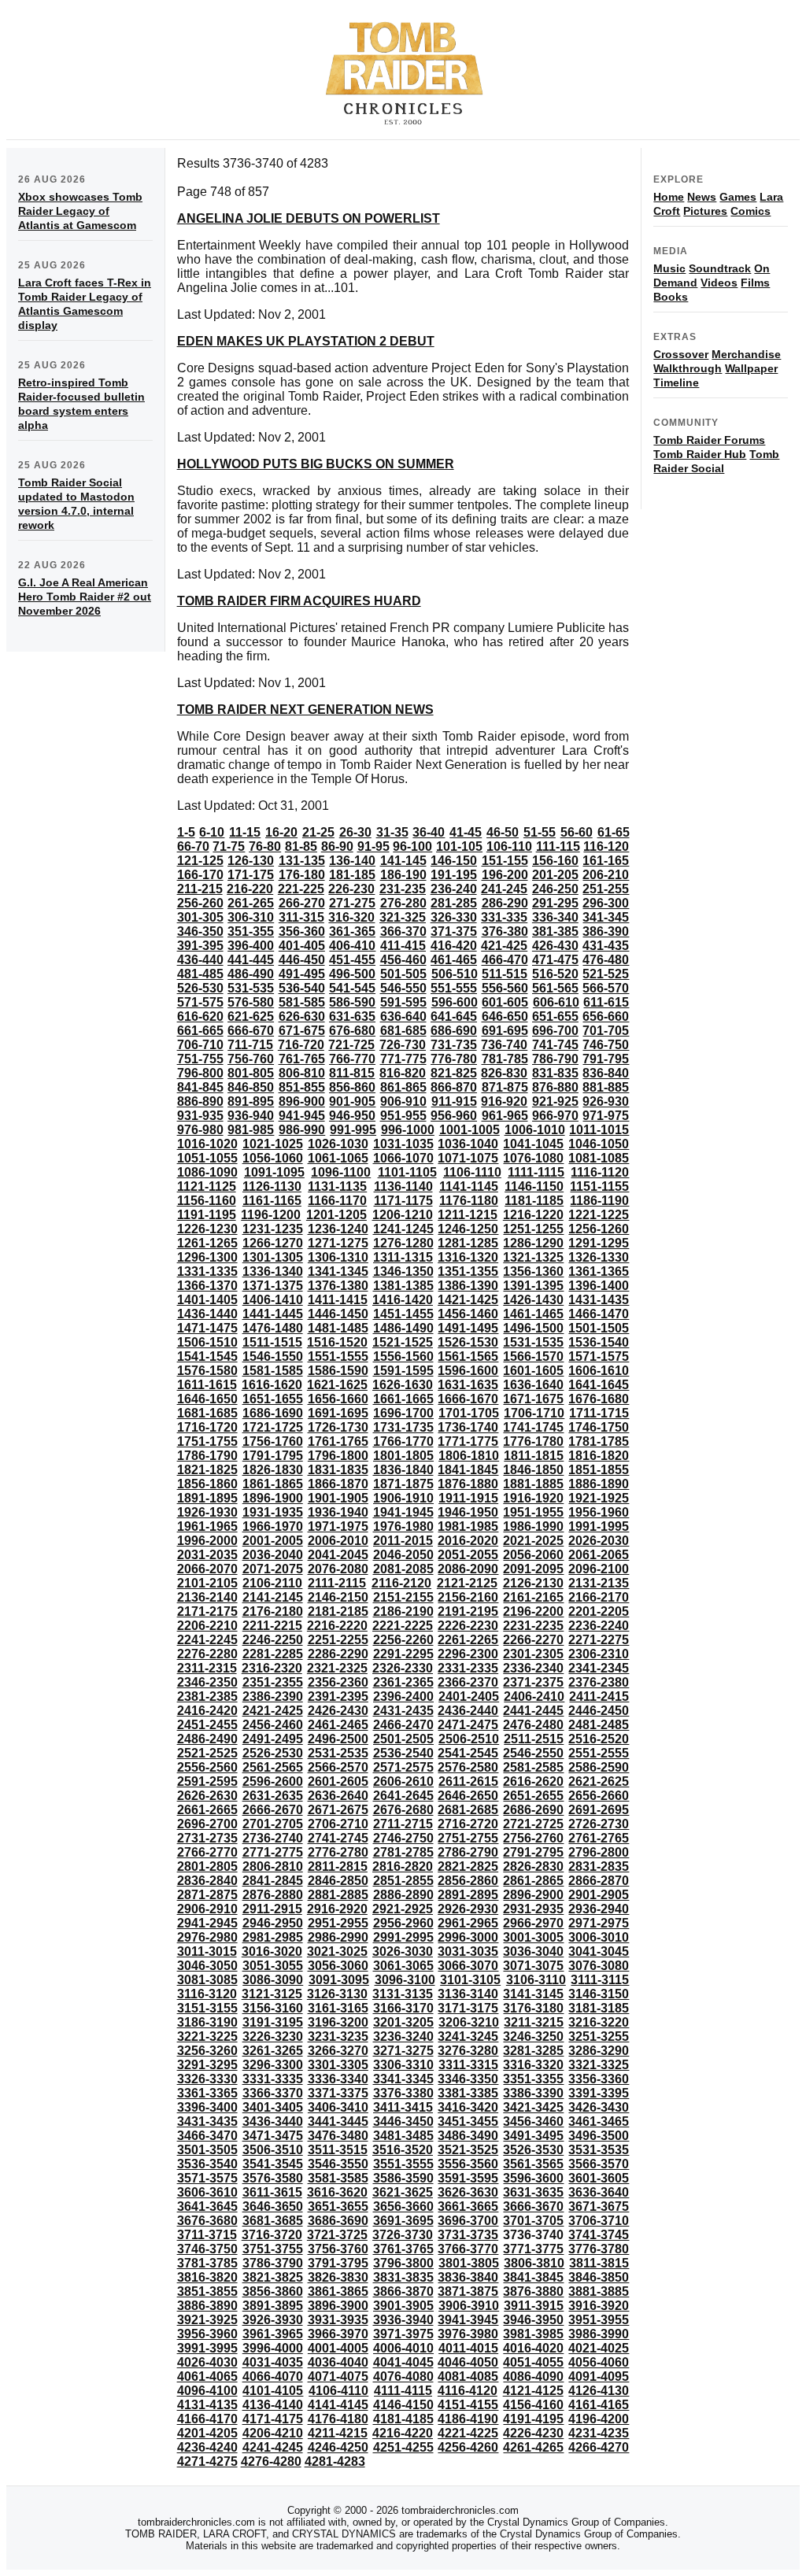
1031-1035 (403, 1144)
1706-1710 (534, 1413)
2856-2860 (468, 1881)
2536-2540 (403, 1753)
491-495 (302, 974)
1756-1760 (273, 1441)
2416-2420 (207, 1711)
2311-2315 (207, 1668)
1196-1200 (271, 1215)
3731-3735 (468, 2235)
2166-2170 (599, 1597)
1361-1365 (599, 1271)
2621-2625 (599, 1781)
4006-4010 (403, 2348)
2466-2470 (403, 1725)
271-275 (352, 903)
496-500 (352, 974)
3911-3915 (534, 2306)
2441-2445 (533, 1711)
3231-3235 (338, 2036)
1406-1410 (273, 1300)
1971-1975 (338, 1526)
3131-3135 (403, 1994)
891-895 (251, 1101)
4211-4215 (338, 2433)
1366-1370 (207, 1286)
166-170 (200, 875)
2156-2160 (468, 1597)
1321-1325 (533, 1257)
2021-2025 (533, 1541)
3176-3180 (533, 2008)
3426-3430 (599, 2107)
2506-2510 (469, 1739)
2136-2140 (207, 1597)
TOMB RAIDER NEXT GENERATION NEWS (305, 710)
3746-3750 (207, 2249)
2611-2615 (468, 1781)
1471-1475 (207, 1328)
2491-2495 (273, 1739)
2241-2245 (207, 1640)
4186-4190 (468, 2419)
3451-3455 (468, 2121)
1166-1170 (337, 1201)
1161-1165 (272, 1201)
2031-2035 (207, 1555)
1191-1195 (207, 1215)
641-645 (454, 1016)
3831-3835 (403, 2277)
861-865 (403, 1087)
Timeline (676, 383)
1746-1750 (599, 1427)
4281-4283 (335, 2461)
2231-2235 (533, 1626)
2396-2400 (403, 1696)
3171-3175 (468, 2008)
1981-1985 (468, 1526)
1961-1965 (207, 1526)
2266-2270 (533, 1640)
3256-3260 (207, 2051)
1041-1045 (533, 1144)
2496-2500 (338, 1739)
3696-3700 (468, 2221)
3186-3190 (207, 2022)
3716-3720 (272, 2235)
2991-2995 (403, 1937)
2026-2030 (599, 1541)
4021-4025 (599, 2348)
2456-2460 (273, 1725)
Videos (719, 283)
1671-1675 (533, 1399)
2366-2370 (468, 1682)
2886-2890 (403, 1895)
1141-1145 (469, 1186)
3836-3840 (468, 2277)
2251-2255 (338, 1640)
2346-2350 (207, 1682)
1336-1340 (273, 1271)
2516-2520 (599, 1739)
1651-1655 (273, 1399)
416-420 (454, 946)
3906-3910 (469, 2306)
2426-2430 (338, 1711)
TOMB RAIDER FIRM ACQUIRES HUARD (299, 601)
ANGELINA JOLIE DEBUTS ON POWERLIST (309, 218)
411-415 (403, 946)
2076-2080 (338, 1569)
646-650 (505, 1016)
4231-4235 (599, 2433)
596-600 (455, 1002)
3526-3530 (533, 2150)
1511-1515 (272, 1342)
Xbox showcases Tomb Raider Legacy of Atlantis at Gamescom (80, 211)
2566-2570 (338, 1767)
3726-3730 (403, 2235)
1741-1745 (533, 1427)
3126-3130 (337, 1994)
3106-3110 (536, 1980)
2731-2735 (207, 1838)
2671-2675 (338, 1810)
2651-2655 (533, 1796)
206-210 (606, 875)
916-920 (504, 1101)
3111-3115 (600, 1980)
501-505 (403, 974)
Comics (751, 211)
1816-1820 (599, 1456)
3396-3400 (207, 2107)
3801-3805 (469, 2263)
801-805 (251, 1073)
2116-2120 (401, 1583)
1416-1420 (403, 1300)
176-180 (302, 875)
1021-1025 (273, 1144)
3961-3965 (273, 2334)
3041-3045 (599, 1951)
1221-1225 (599, 1215)
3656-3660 (403, 2206)
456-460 (403, 960)
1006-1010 (535, 1130)
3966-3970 (338, 2334)
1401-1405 (207, 1300)
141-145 (403, 861)
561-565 (555, 988)
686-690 (454, 1031)
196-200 (505, 875)
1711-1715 (599, 1413)
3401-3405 (273, 2107)
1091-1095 (274, 1172)
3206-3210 (469, 2022)
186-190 (403, 875)
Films (755, 283)
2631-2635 (273, 1796)
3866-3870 (403, 2291)
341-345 (606, 917)
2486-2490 (207, 1739)
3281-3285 (533, 2051)
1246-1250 (468, 1229)
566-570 (606, 988)
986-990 (302, 1130)
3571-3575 (207, 2178)
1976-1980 (403, 1526)
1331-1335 (207, 1271)
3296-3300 (273, 2065)
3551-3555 (403, 2164)
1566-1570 (533, 1356)
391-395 (200, 946)
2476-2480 (533, 1725)
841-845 (200, 1087)
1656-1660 (338, 1399)
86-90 (337, 846)
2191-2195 (468, 1611)
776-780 (454, 1059)
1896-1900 (273, 1498)
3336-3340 (338, 2079)
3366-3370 (273, 2093)
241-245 (504, 889)
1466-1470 (599, 1314)
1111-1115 (536, 1172)
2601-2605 (338, 1781)
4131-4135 (207, 2405)
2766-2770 (207, 1852)
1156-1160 (207, 1201)
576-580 (251, 1002)
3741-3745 (599, 2235)
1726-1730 (338, 1427)
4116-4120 (468, 2391)
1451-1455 (403, 1314)
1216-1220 (533, 1215)
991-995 (353, 1130)
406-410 (352, 946)
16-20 (281, 832)
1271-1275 (338, 1243)
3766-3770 (468, 2249)
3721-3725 (337, 2235)
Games (738, 197)
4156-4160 (533, 2405)
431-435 (606, 946)
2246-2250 (273, 1640)
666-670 (251, 1031)
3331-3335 (273, 2079)
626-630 (302, 1016)
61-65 (614, 832)
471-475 (555, 960)
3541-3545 (273, 2164)
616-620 (200, 1016)
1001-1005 (470, 1130)
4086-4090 (533, 2376)
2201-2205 (599, 1611)
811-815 (352, 1073)
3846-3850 (599, 2277)
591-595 (403, 1002)
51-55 (540, 832)
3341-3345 (403, 2079)
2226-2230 (468, 1626)
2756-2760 (533, 1838)
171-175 (251, 875)
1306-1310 (338, 1257)
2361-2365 (403, 1682)
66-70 (193, 846)
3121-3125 (272, 1994)
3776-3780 (599, 2249)
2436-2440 (468, 1711)
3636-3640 (599, 2192)
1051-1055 (207, 1158)
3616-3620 (337, 2192)
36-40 (429, 832)
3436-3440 (273, 2121)
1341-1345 (338, 1271)
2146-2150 (338, 1597)
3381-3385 (468, 2093)
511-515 (505, 974)
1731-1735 (403, 1427)
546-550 (403, 988)
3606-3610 (207, 2192)
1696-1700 (403, 1413)
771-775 (403, 1059)
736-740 (504, 1045)
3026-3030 (403, 1951)
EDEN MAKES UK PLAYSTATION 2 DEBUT (306, 341)
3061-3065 (403, 1966)
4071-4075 (338, 2376)
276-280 (403, 903)
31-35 (392, 832)
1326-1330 (599, 1257)
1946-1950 (468, 1512)
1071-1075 (468, 1158)
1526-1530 (468, 1342)
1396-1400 (599, 1286)
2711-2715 (403, 1824)
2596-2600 (273, 1781)
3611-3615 (272, 2192)
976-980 (200, 1130)
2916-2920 (337, 1909)
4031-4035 (273, 2362)
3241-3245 (468, 2036)
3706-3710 (599, 2221)
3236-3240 (403, 2036)
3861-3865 (338, 2291)
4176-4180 (338, 2419)
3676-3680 (207, 2221)
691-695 (505, 1031)
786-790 (555, 1059)
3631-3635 (533, 2192)
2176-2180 (273, 1611)
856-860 (352, 1087)
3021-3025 (337, 1951)
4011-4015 (468, 2348)
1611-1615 (207, 1385)
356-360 (302, 931)
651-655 (555, 1016)
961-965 (505, 1116)
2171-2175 (207, 1611)
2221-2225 (403, 1626)
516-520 (555, 974)
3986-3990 (599, 2334)
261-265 (251, 903)
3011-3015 (207, 1951)
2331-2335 (468, 1668)
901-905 (352, 1101)
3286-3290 (599, 2051)
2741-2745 (338, 1838)
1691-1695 (338, 1413)
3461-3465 (599, 2121)
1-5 (186, 832)
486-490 (251, 974)
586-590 (352, 1002)
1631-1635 (468, 1385)
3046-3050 (207, 1966)
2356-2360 (338, 1682)
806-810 (302, 1073)
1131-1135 (337, 1186)
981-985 (251, 1130)
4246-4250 (338, 2447)
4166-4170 (207, 2419)
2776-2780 (338, 1852)
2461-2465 (338, 1725)
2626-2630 (207, 1796)
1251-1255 (533, 1229)
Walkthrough (688, 368)
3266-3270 (338, 2051)
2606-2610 (403, 1781)
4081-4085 (468, 2376)
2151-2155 (403, 1597)
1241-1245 (403, 1229)
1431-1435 (599, 1300)
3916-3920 (599, 2306)
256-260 (200, 903)
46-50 (503, 832)
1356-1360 (533, 1271)
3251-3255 (599, 2036)
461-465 (454, 960)
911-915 (454, 1101)
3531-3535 (599, 2150)
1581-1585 (273, 1371)
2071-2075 (273, 1569)
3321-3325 (599, 2065)
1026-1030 (338, 1144)
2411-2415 (599, 1696)
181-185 (352, 875)
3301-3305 (338, 2065)
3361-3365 (207, 2093)
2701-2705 (273, 1824)
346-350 (200, 931)
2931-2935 (533, 1909)
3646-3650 (273, 2206)
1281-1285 (468, 1243)
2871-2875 (207, 1895)
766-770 (352, 1059)
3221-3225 (207, 2036)
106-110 (509, 846)
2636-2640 (338, 1796)
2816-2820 (403, 1866)
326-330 (454, 917)
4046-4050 (468, 2362)
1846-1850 (533, 1470)
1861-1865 (273, 1484)
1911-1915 (468, 1498)
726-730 (403, 1045)
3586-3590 (403, 2178)
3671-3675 (599, 2206)
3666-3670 (533, 2206)
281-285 (454, 903)
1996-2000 (207, 1541)
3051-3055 (273, 1966)
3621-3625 (403, 2192)
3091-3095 (339, 1980)
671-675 (302, 1031)
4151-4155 (468, 2405)
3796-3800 (403, 2263)
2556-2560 (207, 1767)
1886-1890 (599, 1484)
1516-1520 (337, 1342)
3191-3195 (273, 2022)
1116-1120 (600, 1172)
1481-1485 (338, 1328)
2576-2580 (468, 1767)
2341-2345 (599, 1668)
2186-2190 (403, 1611)
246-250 (555, 889)
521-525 (606, 974)
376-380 (505, 931)
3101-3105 (470, 1980)
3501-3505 (207, 2150)
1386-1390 (468, 1286)
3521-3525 (468, 2150)
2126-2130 (533, 1583)
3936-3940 (403, 2320)
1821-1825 (207, 1470)
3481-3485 (403, 2136)
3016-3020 (272, 1951)
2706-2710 (338, 1824)
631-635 (352, 1016)
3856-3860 (273, 2291)
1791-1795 (273, 1456)
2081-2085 (403, 1569)
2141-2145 (273, 1597)
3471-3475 (273, 2136)
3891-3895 (273, 2306)
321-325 (403, 917)
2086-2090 (468, 1569)
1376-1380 (338, 1286)
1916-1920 (533, 1498)
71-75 (229, 846)
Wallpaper (751, 368)
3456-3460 (533, 2121)
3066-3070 (468, 1966)
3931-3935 (338, 2320)
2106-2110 (272, 1583)
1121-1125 (207, 1186)
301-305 (200, 917)
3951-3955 (599, 2320)
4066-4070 (273, 2376)
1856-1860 (207, 1484)
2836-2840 (207, 1881)
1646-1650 (207, 1399)
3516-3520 (403, 2150)
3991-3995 (207, 2348)
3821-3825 (273, 2277)
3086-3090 (273, 1980)
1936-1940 (338, 1512)
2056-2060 (533, 1555)
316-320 (351, 917)
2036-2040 (273, 1555)
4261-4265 (533, 2447)
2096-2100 (599, 1569)
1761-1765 (338, 1441)
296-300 (606, 903)
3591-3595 (468, 2178)
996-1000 (408, 1130)
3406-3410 (338, 2107)
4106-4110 (338, 2391)
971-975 (606, 1116)
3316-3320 (533, 2065)
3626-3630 (468, 2192)
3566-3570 (599, 2164)
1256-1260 (599, 1229)
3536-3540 (207, 2164)
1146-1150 (534, 1186)
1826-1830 (273, 1470)
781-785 (505, 1059)
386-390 (606, 931)
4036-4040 (338, 2362)
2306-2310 (599, 1654)
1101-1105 (407, 1172)
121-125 (200, 861)
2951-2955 (338, 1923)
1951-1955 (533, 1512)
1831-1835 (338, 1470)
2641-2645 (403, 1796)
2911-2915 (272, 1909)
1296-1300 (207, 1257)
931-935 (200, 1116)
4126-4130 (599, 2391)
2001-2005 (273, 1541)
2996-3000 (468, 1937)
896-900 (302, 1101)
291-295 (555, 903)
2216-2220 (337, 1626)
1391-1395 (533, 1286)
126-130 (251, 861)
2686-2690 (533, 1810)
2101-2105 (207, 1583)
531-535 (251, 988)
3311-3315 (468, 2065)
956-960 (454, 1116)
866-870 (454, 1087)
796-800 (200, 1073)
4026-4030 (207, 2362)
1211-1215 (468, 1215)
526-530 (200, 988)
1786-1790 (207, 1456)
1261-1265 (207, 1243)
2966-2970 (533, 1923)
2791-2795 (533, 1852)
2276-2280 (207, 1654)
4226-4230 (533, 2433)
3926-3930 (273, 2320)
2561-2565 (273, 1767)
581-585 (302, 1002)
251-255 (606, 889)
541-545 (352, 988)
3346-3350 (468, 2079)
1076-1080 (533, 1158)
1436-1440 (207, 1314)
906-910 (403, 1101)
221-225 (301, 889)
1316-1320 (468, 1257)
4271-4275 (207, 2461)
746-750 (606, 1045)
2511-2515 (534, 1739)
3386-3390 (533, 2093)
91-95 (373, 846)
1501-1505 (599, 1328)
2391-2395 (338, 1696)
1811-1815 (534, 1456)
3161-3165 (338, 2008)
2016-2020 (468, 1541)
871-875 (505, 1087)
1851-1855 (599, 1470)
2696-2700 (207, 1824)
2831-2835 (599, 1866)
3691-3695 (403, 2221)
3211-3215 (534, 2022)
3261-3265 (273, 2051)
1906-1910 (403, 1498)
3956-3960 (207, 2334)
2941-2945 (207, 1923)
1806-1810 (469, 1456)
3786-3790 (273, 2263)
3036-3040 (533, 1951)
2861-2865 (533, 1881)
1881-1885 (533, 1484)
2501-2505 (403, 1739)
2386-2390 (273, 1696)
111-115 (558, 846)
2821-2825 (468, 1866)
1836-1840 (403, 1470)
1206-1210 (403, 1215)
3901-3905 (403, 2306)
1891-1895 (207, 1498)
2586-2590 (599, 1767)
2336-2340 (533, 1668)
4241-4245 (273, 2447)
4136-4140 (273, 2405)
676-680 (352, 1031)
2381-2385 (207, 1696)
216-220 (250, 889)
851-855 (302, 1087)
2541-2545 (468, 1753)
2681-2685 (468, 1810)
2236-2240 (599, 1626)
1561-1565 (468, 1356)
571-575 (200, 1002)
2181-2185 (338, 1611)
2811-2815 (338, 1866)
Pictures (705, 211)
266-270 (302, 903)
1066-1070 (403, 1158)
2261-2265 (468, 1640)
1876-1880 (468, 1484)
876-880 (555, 1087)
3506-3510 (273, 2150)
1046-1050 (599, 1144)
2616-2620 (533, 1781)
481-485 (200, 974)
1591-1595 (403, 1371)
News (702, 197)
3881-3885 (599, 2291)
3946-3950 (533, 2320)
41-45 (466, 832)
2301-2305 (533, 1654)
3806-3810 (534, 2263)
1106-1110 (472, 1172)
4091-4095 (599, 2376)
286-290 (505, 903)
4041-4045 (403, 2362)
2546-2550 (533, 1753)
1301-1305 (273, 1257)
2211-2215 (272, 1626)
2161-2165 (533, 1597)
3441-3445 (338, 2121)
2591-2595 (207, 1781)
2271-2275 (599, 1640)
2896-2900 (533, 1895)
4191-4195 (533, 2419)
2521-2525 (207, 1753)
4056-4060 (599, 2362)
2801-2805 (207, 1866)
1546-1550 (273, 1356)
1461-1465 (533, 1314)
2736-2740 (273, 1838)
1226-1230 (207, 1229)
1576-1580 (207, 1371)
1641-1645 (599, 1385)
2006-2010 (338, 1541)
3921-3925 (207, 2320)
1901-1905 (338, 1498)
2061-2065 (599, 1555)
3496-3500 (599, 2136)
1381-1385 (403, 1286)
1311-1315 (403, 1257)
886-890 (200, 1101)
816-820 (403, 1073)
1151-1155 (599, 1186)
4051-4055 (533, 2362)
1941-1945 (403, 1512)
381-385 (555, 931)
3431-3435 (207, 2121)
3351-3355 (533, 2079)
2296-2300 (468, 1654)
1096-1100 (341, 1172)
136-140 (352, 861)
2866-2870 (599, 1881)
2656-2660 (599, 1796)
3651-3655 (338, 2206)
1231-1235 (273, 1229)
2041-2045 (338, 1555)
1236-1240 (338, 1229)
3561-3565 (533, 2164)
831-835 (555, 1073)
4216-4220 (403, 2433)
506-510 (455, 974)
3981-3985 (533, 2334)
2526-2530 (273, 1753)
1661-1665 (403, 1399)
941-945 (302, 1116)
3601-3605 (599, 2178)
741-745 (555, 1045)
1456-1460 (468, 1314)
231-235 (403, 889)
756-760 (251, 1059)
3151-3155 (207, 2008)
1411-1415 (338, 1300)
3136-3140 (468, 1994)
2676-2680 (403, 1810)
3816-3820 (207, 2277)
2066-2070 (207, 1569)
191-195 (454, 875)
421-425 (504, 946)
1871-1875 (403, 1484)
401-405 (302, 946)
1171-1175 (403, 1201)
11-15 (245, 832)
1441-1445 (273, 1314)
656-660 (606, 1016)
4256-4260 (468, 2447)
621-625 (251, 1016)
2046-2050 (403, 1555)
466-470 (505, 960)
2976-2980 (207, 1937)
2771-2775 (273, 1852)
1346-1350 (403, 1271)
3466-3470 (207, 2136)
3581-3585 (338, 2178)
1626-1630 (403, 1385)
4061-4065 (207, 2376)
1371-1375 (273, 1286)
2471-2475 (468, 1725)
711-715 (250, 1045)
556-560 (505, 988)
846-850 (251, 1087)
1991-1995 (599, 1526)
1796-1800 (338, 1456)
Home (669, 197)
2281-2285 (273, 1654)
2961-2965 (468, 1923)
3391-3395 (599, 2093)
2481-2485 (599, 1725)
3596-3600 (533, 2178)
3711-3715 (207, 2235)
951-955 (403, 1116)
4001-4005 (338, 2348)
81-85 (301, 846)
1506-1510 (207, 1342)
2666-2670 (273, 1810)
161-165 (606, 861)
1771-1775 (468, 1441)
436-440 (200, 960)
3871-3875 (468, 2291)
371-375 (454, 931)
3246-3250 (533, 2036)
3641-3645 (207, 2206)
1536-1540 (599, 1342)
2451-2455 (207, 1725)
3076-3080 (599, 1966)
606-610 (556, 1002)
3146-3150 (599, 1994)
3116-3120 (207, 1994)
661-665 (200, 1031)
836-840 (606, 1073)
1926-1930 (207, 1512)
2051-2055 (468, 1555)
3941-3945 (468, 2320)
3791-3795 (338, 2263)
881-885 (606, 1087)
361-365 (352, 931)
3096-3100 (405, 1980)
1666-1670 (468, 1399)
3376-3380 (403, 2093)
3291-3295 (207, 2065)
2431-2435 (403, 1711)
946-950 (352, 1116)
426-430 (555, 946)
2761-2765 (599, 1838)
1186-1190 (599, 1201)
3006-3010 (599, 1937)
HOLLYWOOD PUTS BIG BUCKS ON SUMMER (316, 464)
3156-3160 (273, 2008)
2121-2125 (467, 1583)
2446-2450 (599, 1711)
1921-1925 (599, 1498)
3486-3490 (468, 2136)
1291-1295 (599, 1243)
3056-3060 (338, 1966)
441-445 (251, 960)
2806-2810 (273, 1866)
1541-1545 (207, 1356)
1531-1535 (533, 1342)
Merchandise (746, 354)
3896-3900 (338, 2306)
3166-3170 (403, 2008)
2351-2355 (273, 1682)
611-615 (606, 1002)
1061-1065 (338, 1158)
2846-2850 (338, 1881)
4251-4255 (403, 2447)
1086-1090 (207, 1172)
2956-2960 (403, 1923)
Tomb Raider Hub (700, 454)
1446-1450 (338, 1314)
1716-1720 (207, 1427)
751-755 (200, 1059)
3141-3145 (533, 1994)
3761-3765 (403, 2249)
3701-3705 (533, 2221)
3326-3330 (207, 2079)
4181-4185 (403, 2419)
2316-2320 (272, 1668)
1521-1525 (403, 1342)
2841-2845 (273, 1881)
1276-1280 (403, 1243)
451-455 (352, 960)
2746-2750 (403, 1838)
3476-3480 (338, 2136)
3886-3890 (207, 2306)
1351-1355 (468, 1271)
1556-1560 (403, 1356)
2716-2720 (468, 1824)
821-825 (454, 1073)
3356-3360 (599, 2079)
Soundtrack (720, 268)
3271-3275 (403, 2051)
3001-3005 (533, 1937)
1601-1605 (533, 1371)
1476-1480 (273, 1328)
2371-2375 (533, 1682)
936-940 (251, 1116)
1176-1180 (469, 1201)
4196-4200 (599, 2419)
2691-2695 (599, 1810)
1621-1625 (337, 1385)
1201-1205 (336, 1215)
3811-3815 (599, 2263)
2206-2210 (207, 1626)
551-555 (454, 988)
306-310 (251, 917)
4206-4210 (273, 2433)
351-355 (251, 931)
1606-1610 (599, 1371)
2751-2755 (468, 1838)
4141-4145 (338, 2405)
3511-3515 (338, 2150)
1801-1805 (403, 1456)
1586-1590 (338, 1371)
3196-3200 (338, 2022)
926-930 (606, 1101)
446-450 (302, 960)
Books (671, 297)
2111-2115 (337, 1583)
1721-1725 (273, 1427)
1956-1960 (599, 1512)
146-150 (454, 861)
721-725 (351, 1045)
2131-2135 (599, 1583)
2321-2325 (337, 1668)
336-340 (555, 917)
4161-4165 (599, 2405)
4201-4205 (207, 2433)
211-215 (200, 889)
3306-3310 (403, 2065)
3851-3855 (207, 2291)
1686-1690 (273, 1413)
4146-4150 (403, 2405)
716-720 (301, 1045)
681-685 (403, 1031)
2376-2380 (599, 1682)
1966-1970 (273, 1526)
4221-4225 (468, 2433)
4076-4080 (403, 2376)
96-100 (412, 846)
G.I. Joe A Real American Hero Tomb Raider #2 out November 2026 (85, 597)
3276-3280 (468, 2051)
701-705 (606, 1031)
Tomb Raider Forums (709, 440)
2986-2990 (338, 1937)
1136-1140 (403, 1186)
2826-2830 (533, 1866)
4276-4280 (271, 2461)
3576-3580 (273, 2178)
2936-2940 (599, 1909)
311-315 (301, 917)
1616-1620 (272, 1385)
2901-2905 (599, 1895)
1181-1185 (534, 1201)
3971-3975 (403, 2334)
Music (669, 268)
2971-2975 (599, 1923)
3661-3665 (468, 2206)
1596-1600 (468, 1371)
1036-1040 (468, 1144)
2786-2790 (468, 1852)
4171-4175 (273, 2419)
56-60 (577, 832)
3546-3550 (338, 2164)
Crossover (681, 354)
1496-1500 (533, 1328)
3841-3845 (533, 2277)
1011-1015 (599, 1130)
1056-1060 (273, 1158)
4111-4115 (403, 2391)
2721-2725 (533, 1824)
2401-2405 (469, 1696)
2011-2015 (403, 1541)
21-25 (318, 832)
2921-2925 (403, 1909)
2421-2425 (273, 1711)
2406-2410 (534, 1696)
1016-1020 (207, 1144)
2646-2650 (468, 1796)
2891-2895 (468, 1895)
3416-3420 (468, 2107)
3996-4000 (273, 2348)
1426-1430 (533, 1300)
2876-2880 (273, 1895)
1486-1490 (403, 1328)
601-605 (505, 1002)
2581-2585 (533, 1767)
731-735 (454, 1045)
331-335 (504, 917)
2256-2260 (403, 1640)
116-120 (606, 846)
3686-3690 (338, 2221)
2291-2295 (403, 1654)
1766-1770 (403, 1441)
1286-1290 (533, 1243)
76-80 (265, 846)
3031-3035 (468, 1951)
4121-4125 (533, 2391)
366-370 (403, 931)
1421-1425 (468, 1300)
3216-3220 (599, 2022)
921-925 (555, 1101)
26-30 (355, 832)
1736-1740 (468, 1427)
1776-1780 (533, 1441)
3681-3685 (273, 2221)
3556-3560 (468, 2164)
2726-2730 (599, 1824)
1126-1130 (272, 1186)
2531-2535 (338, 1753)
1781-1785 (599, 1441)
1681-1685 (207, 1413)
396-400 (251, 946)
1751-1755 (207, 1441)
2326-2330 (403, 1668)
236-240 (454, 889)
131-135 (302, 861)
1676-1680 (599, 1399)
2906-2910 (207, 1909)
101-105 (459, 846)
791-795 (606, 1059)
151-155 (505, 861)
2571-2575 (403, 1767)
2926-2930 (468, 1909)
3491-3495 (533, 2136)
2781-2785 (403, 1852)
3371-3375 (338, 2093)
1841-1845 (468, 1470)
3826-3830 (338, 2277)
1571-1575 (599, 1356)
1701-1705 (469, 1413)
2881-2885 (338, 1895)
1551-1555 (338, 1356)
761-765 (302, 1059)
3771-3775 (533, 2249)
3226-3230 (273, 2036)
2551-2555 (599, 1753)
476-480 (606, 960)
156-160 (555, 861)
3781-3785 (207, 2263)
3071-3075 (533, 1966)
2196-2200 (533, 1611)
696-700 (555, 1031)
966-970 (555, 1116)
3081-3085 (207, 1980)
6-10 (212, 832)
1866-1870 (338, 1484)
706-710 (200, 1045)
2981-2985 (273, 1937)
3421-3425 (533, 2107)
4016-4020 (533, 2348)
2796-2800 (599, 1852)
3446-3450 (403, 2121)
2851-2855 (403, 1881)
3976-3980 (468, 2334)
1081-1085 (599, 1158)
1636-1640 (533, 1385)
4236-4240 (207, 2447)
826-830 (504, 1073)
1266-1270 (273, 1243)
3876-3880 (533, 2291)
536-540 (302, 988)
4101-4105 (273, 2391)
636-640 (403, 1016)
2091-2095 (533, 1569)
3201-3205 (403, 2022)
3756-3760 (338, 2249)
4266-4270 (599, 2447)
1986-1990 (533, 1526)
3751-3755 (273, 2249)
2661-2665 (207, 1810)
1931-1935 (273, 1512)
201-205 (555, 875)
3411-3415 (403, 2107)
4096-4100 (207, 2391)
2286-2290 (338, 1654)
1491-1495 (468, 1328)
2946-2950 (273, 1923)
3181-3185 (599, 2008)
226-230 (351, 889)
